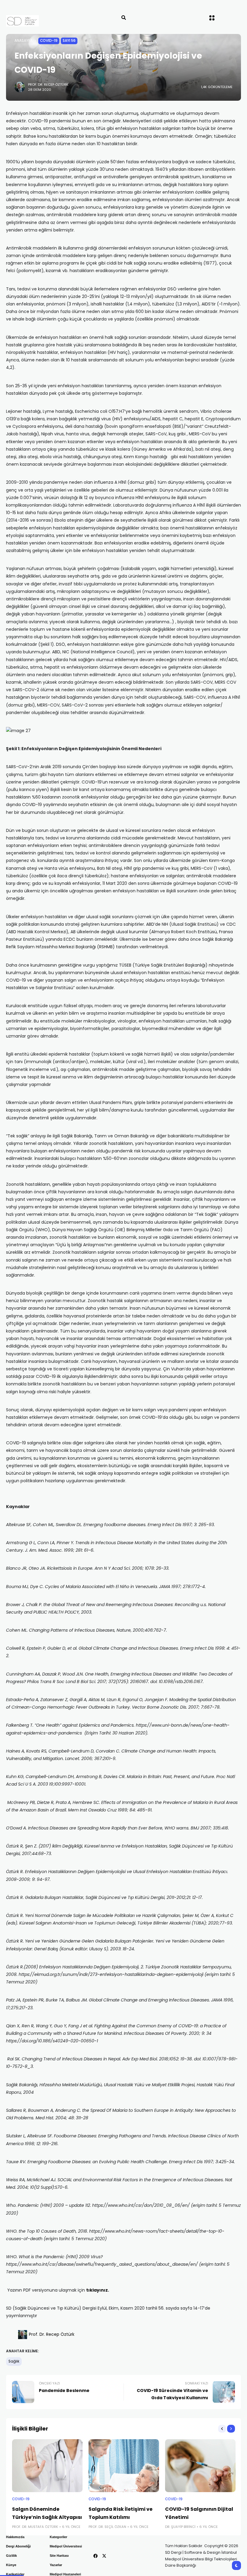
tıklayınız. (98, 2290)
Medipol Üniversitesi (66, 2546)
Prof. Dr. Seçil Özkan (107, 2527)
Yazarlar (56, 2565)
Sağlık (14, 2361)
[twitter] (104, 2556)
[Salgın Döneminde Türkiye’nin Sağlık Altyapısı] (47, 2466)
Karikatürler (15, 2574)
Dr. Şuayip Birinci (180, 2527)
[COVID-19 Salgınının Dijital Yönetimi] (200, 2466)
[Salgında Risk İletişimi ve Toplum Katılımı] (124, 2466)
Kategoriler (58, 2537)
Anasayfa (23, 41)
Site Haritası (59, 2556)
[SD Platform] (35, 21)
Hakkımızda (15, 2537)
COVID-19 (49, 41)
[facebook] (95, 2556)
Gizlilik (11, 2556)
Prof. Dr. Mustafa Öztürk (35, 2527)
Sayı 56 (69, 41)
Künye (11, 2565)
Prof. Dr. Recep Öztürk (48, 84)
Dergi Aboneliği (18, 2546)
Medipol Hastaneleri (65, 2574)
